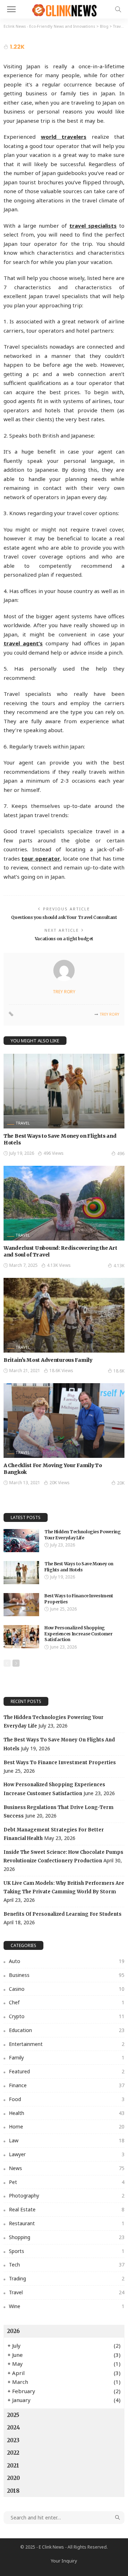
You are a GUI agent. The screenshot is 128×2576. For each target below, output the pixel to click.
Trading (67, 2278)
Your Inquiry (64, 2561)
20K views (60, 1483)
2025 (13, 2415)
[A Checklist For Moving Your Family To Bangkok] (64, 1421)
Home (67, 2127)
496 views (54, 1153)
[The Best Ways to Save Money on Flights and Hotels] (64, 1091)
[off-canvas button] (11, 9)
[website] (11, 1014)
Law (67, 2140)
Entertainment (67, 2044)
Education (67, 2030)
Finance (67, 2085)
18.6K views (61, 1371)
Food (67, 2099)
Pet (67, 2182)
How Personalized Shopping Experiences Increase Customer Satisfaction (79, 1634)
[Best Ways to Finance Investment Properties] (21, 1605)
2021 (13, 2466)
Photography (67, 2196)
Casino (67, 1989)
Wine (67, 2306)
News (67, 2168)
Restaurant (67, 2223)
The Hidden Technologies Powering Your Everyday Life (82, 1535)
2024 (14, 2427)
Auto (67, 1961)
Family (67, 2057)
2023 (13, 2440)
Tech (67, 2265)
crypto (67, 2016)
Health (67, 2113)
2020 (14, 2478)
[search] (118, 9)
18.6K (119, 1371)
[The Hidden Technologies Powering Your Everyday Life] (21, 1541)
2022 (13, 2453)
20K (121, 1483)
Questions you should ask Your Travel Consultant (64, 917)
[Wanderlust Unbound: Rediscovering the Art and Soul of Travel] (64, 1203)
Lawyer (67, 2154)
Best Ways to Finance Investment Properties (60, 1763)
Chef (67, 2002)
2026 (14, 2331)
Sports (67, 2251)
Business (67, 1975)
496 (121, 1154)
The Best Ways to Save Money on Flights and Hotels (79, 1567)
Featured (67, 2071)
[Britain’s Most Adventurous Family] (64, 1315)
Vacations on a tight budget (64, 939)
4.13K (119, 1266)
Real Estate (67, 2209)
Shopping (67, 2237)
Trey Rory (64, 992)
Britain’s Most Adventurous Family (48, 1360)
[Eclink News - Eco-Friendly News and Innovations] (64, 8)
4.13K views (59, 1265)
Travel (23, 1123)
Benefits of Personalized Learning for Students (63, 1914)
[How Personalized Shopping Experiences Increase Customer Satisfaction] (21, 1637)
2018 (13, 2491)
